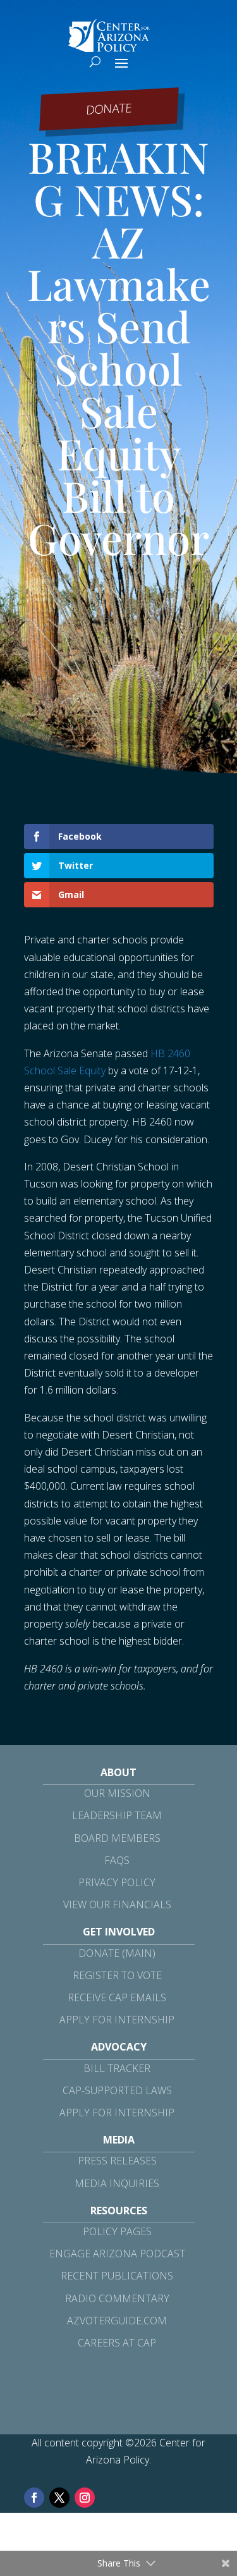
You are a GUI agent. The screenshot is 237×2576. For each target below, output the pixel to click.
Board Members (117, 1838)
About (118, 1772)
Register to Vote (117, 1975)
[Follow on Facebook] (34, 2498)
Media (119, 2140)
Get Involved (119, 1932)
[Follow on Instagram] (85, 2498)
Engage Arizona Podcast (117, 2254)
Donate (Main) (117, 1953)
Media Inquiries (117, 2183)
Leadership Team (117, 1815)
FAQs (117, 1860)
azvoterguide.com (117, 2321)
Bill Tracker (117, 2068)
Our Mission (117, 1793)
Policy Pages (117, 2231)
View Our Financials (117, 1904)
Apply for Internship (117, 2020)
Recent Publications (117, 2276)
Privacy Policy (117, 1882)
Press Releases (117, 2161)
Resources (119, 2211)
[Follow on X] (59, 2498)
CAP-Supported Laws (117, 2090)
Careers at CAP (117, 2343)
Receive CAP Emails (117, 1997)
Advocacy (119, 2047)
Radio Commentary (117, 2298)
